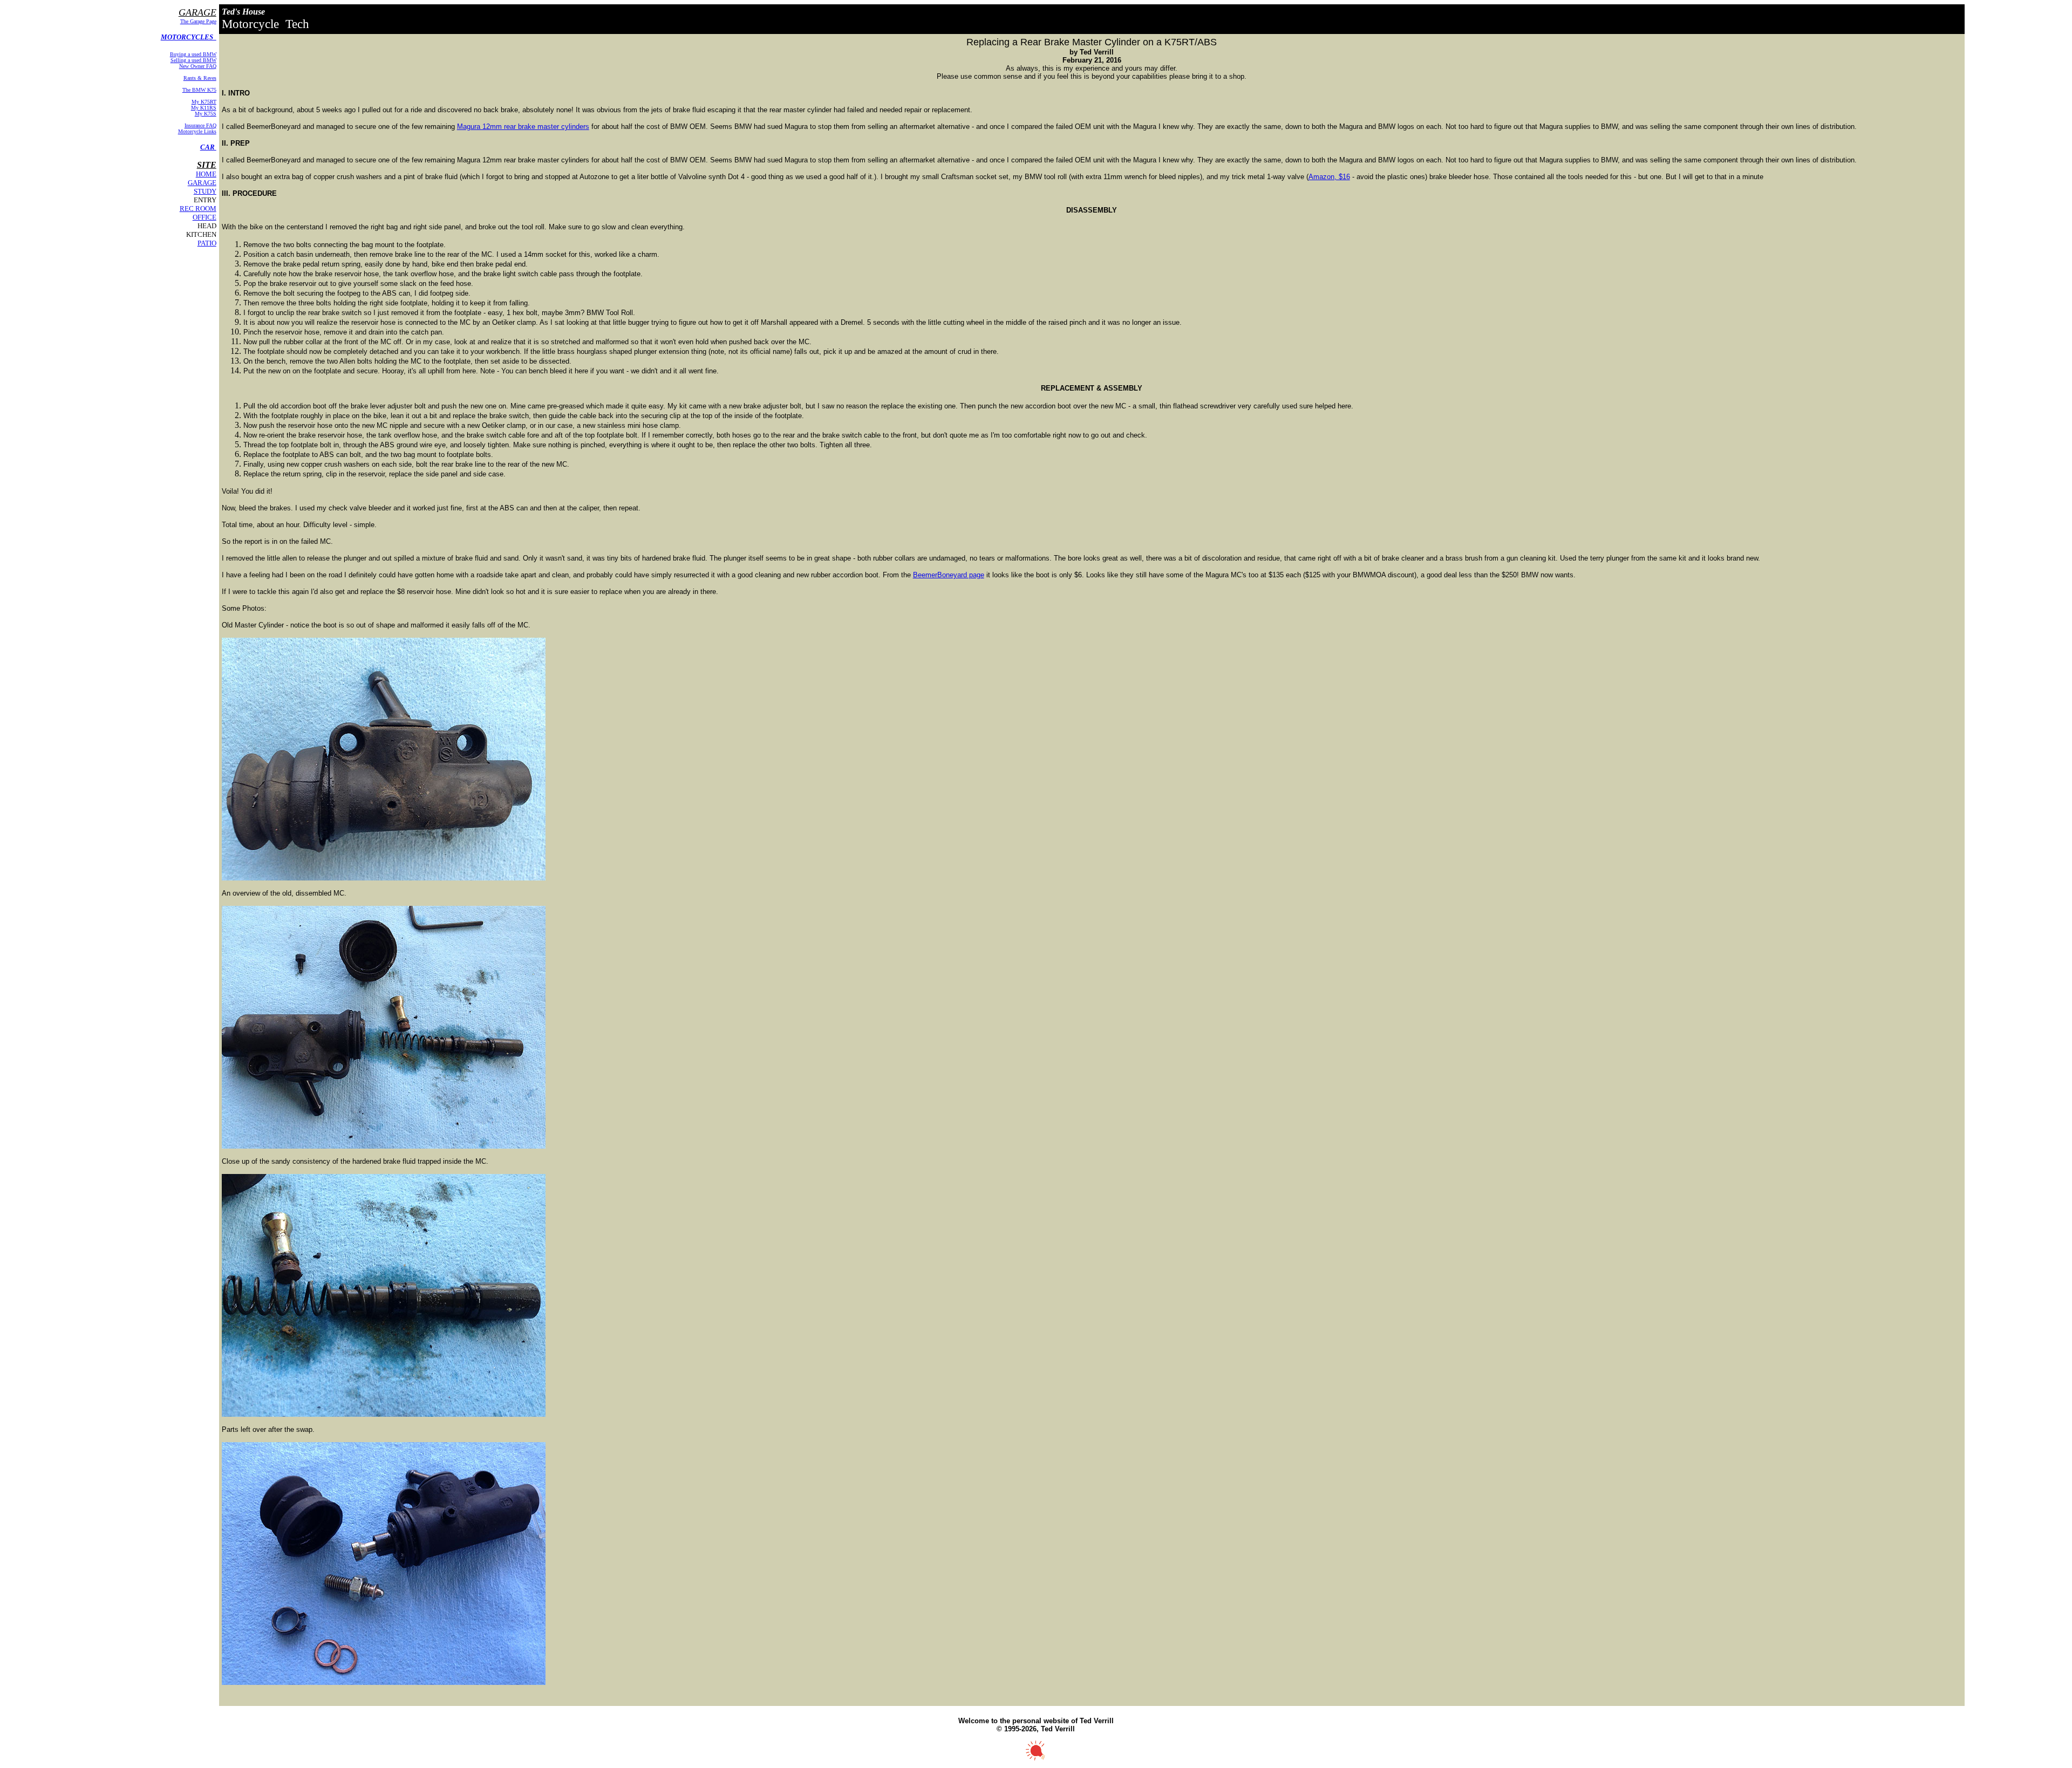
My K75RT (204, 102)
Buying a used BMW (193, 54)
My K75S (206, 114)
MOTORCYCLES (189, 37)
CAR (208, 147)
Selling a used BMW (193, 60)
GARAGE (202, 183)
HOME (206, 174)
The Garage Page (198, 21)
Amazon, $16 (1329, 177)
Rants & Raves (200, 78)
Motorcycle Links (197, 131)
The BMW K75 (199, 90)
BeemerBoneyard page (949, 575)
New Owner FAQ (198, 66)
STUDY (205, 191)
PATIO (207, 243)
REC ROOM (198, 209)
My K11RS (204, 108)
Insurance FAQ (200, 125)
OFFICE (205, 217)
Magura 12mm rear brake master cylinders (523, 127)
